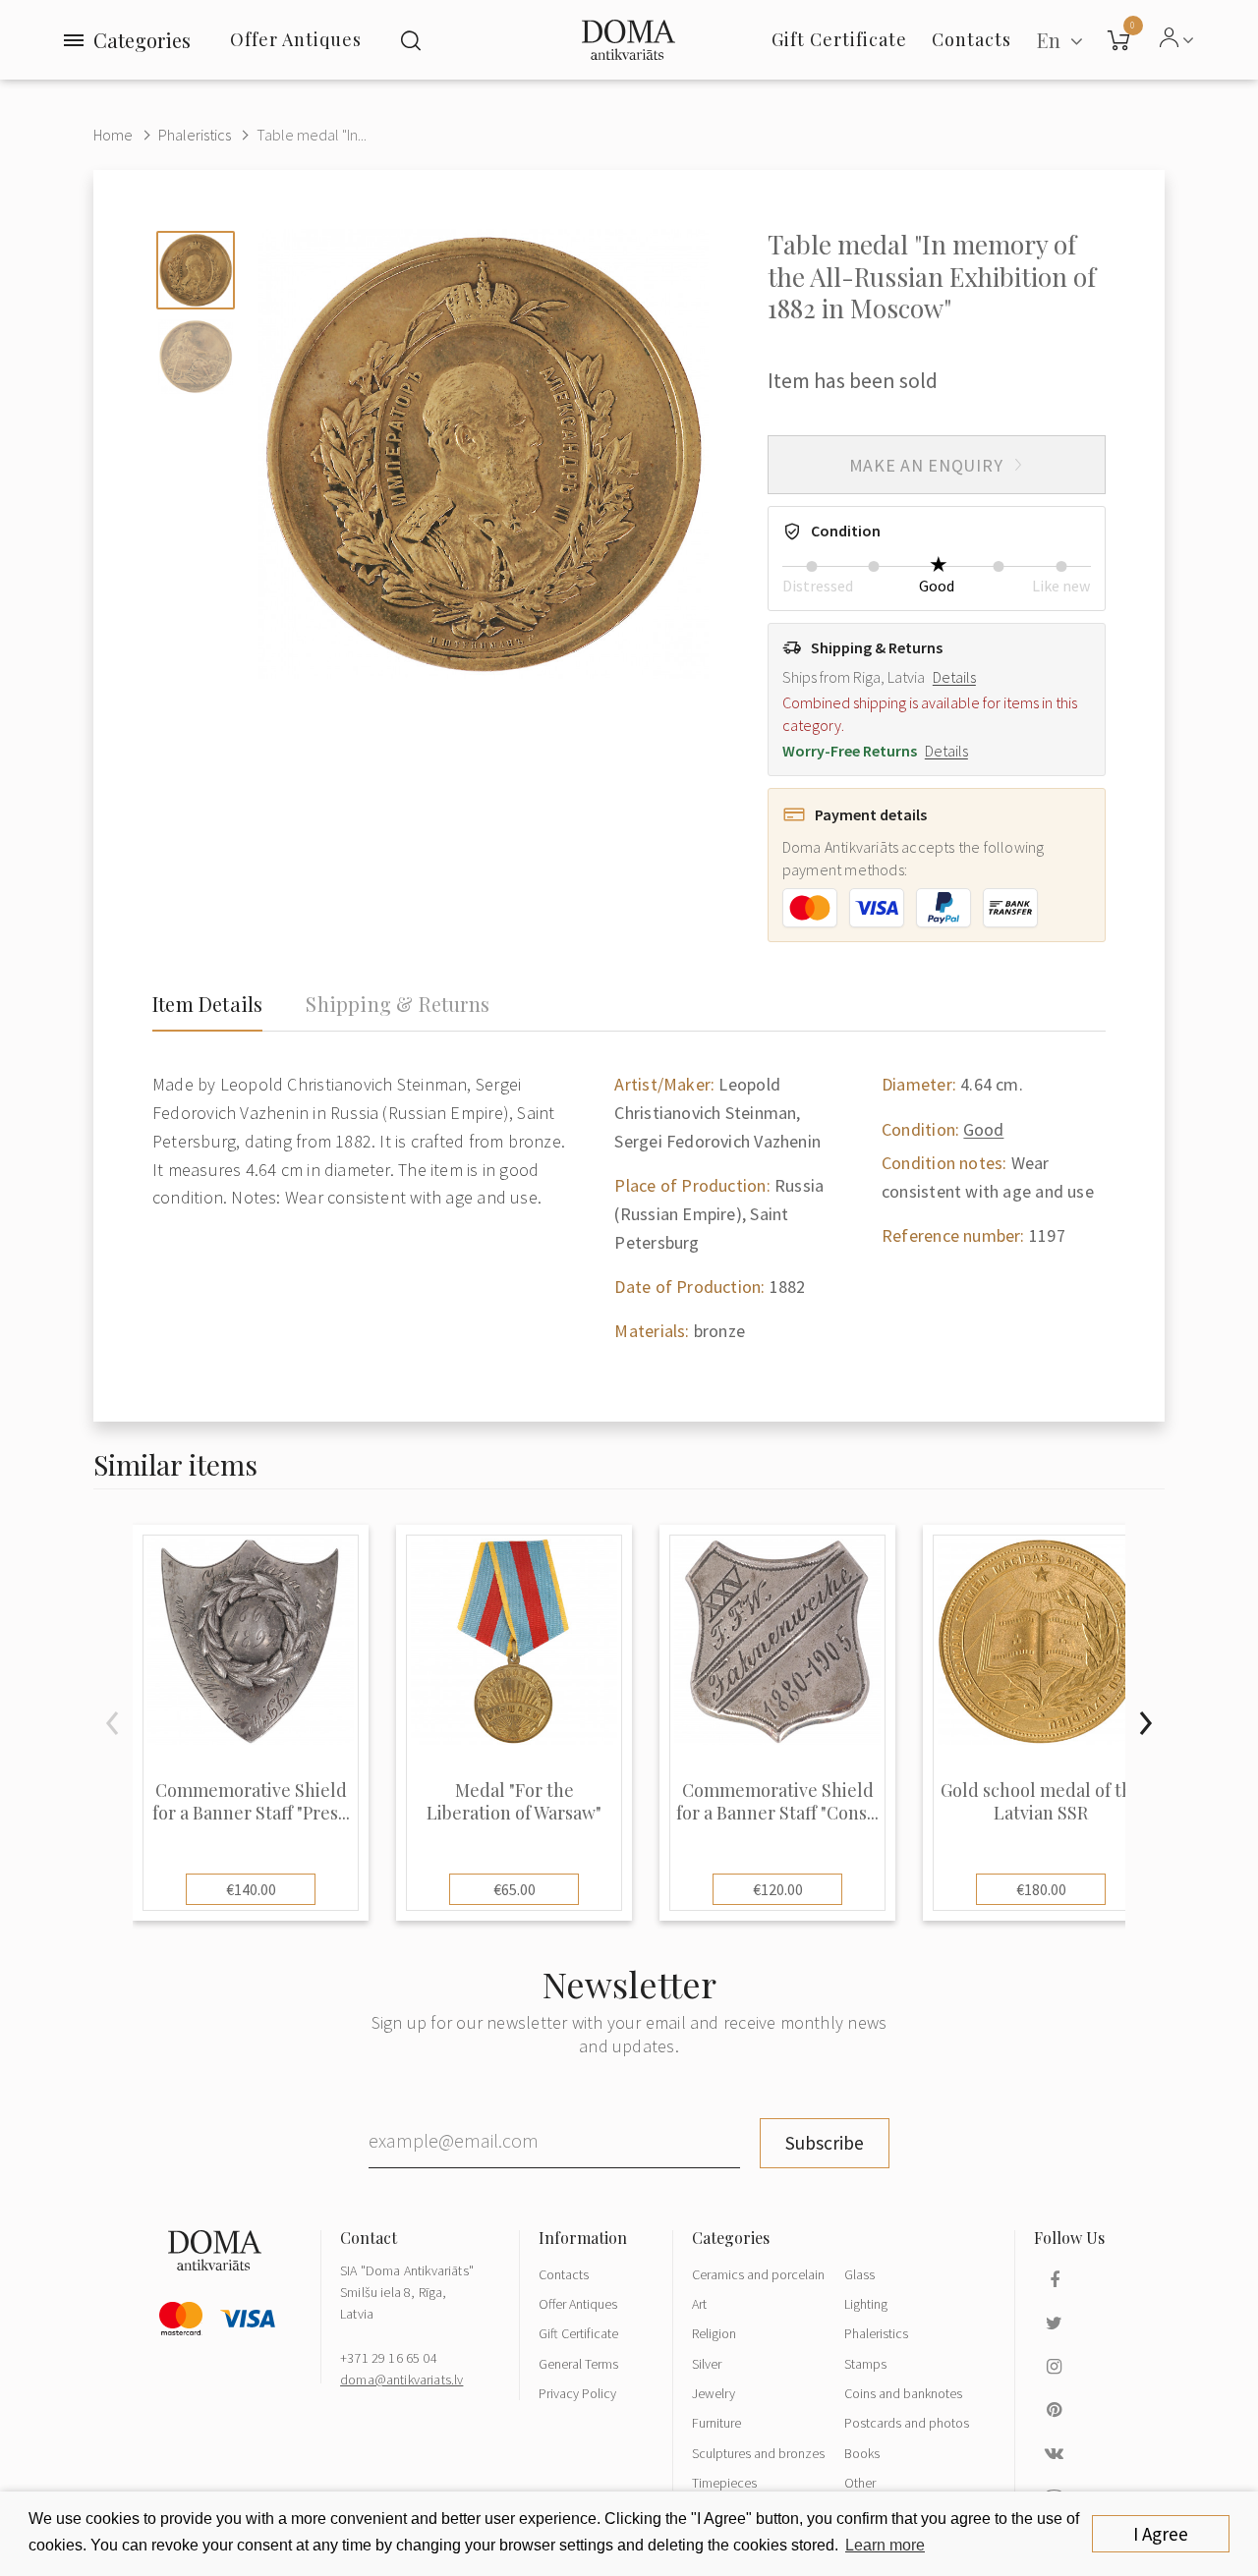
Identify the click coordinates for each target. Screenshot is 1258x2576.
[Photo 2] (196, 357)
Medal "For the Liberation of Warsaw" (514, 1802)
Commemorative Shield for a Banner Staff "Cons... (777, 1802)
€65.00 (515, 1889)
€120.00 (778, 1889)
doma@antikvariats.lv (401, 2380)
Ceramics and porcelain (758, 2274)
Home (113, 135)
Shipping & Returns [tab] (398, 1004)
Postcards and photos (907, 2423)
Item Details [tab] (207, 1004)
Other (860, 2483)
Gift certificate (839, 39)
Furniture (716, 2423)
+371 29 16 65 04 (389, 2358)
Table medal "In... (312, 135)
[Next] (1145, 1723)
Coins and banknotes (903, 2393)
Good (983, 1129)
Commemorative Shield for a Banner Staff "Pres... (251, 1802)
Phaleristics (195, 135)
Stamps (865, 2364)
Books (862, 2453)
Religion (714, 2333)
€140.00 (251, 1889)
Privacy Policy (577, 2393)
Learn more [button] (885, 2545)
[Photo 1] (196, 270)
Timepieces (724, 2483)
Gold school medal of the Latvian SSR (1041, 1802)
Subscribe (825, 2143)
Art (699, 2304)
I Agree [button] (1161, 2534)
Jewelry (714, 2393)
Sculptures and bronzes (758, 2453)
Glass (859, 2274)
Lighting (866, 2304)
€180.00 (1041, 1889)
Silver (707, 2364)
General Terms (578, 2364)
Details (954, 677)
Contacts (564, 2274)
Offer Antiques (296, 39)
